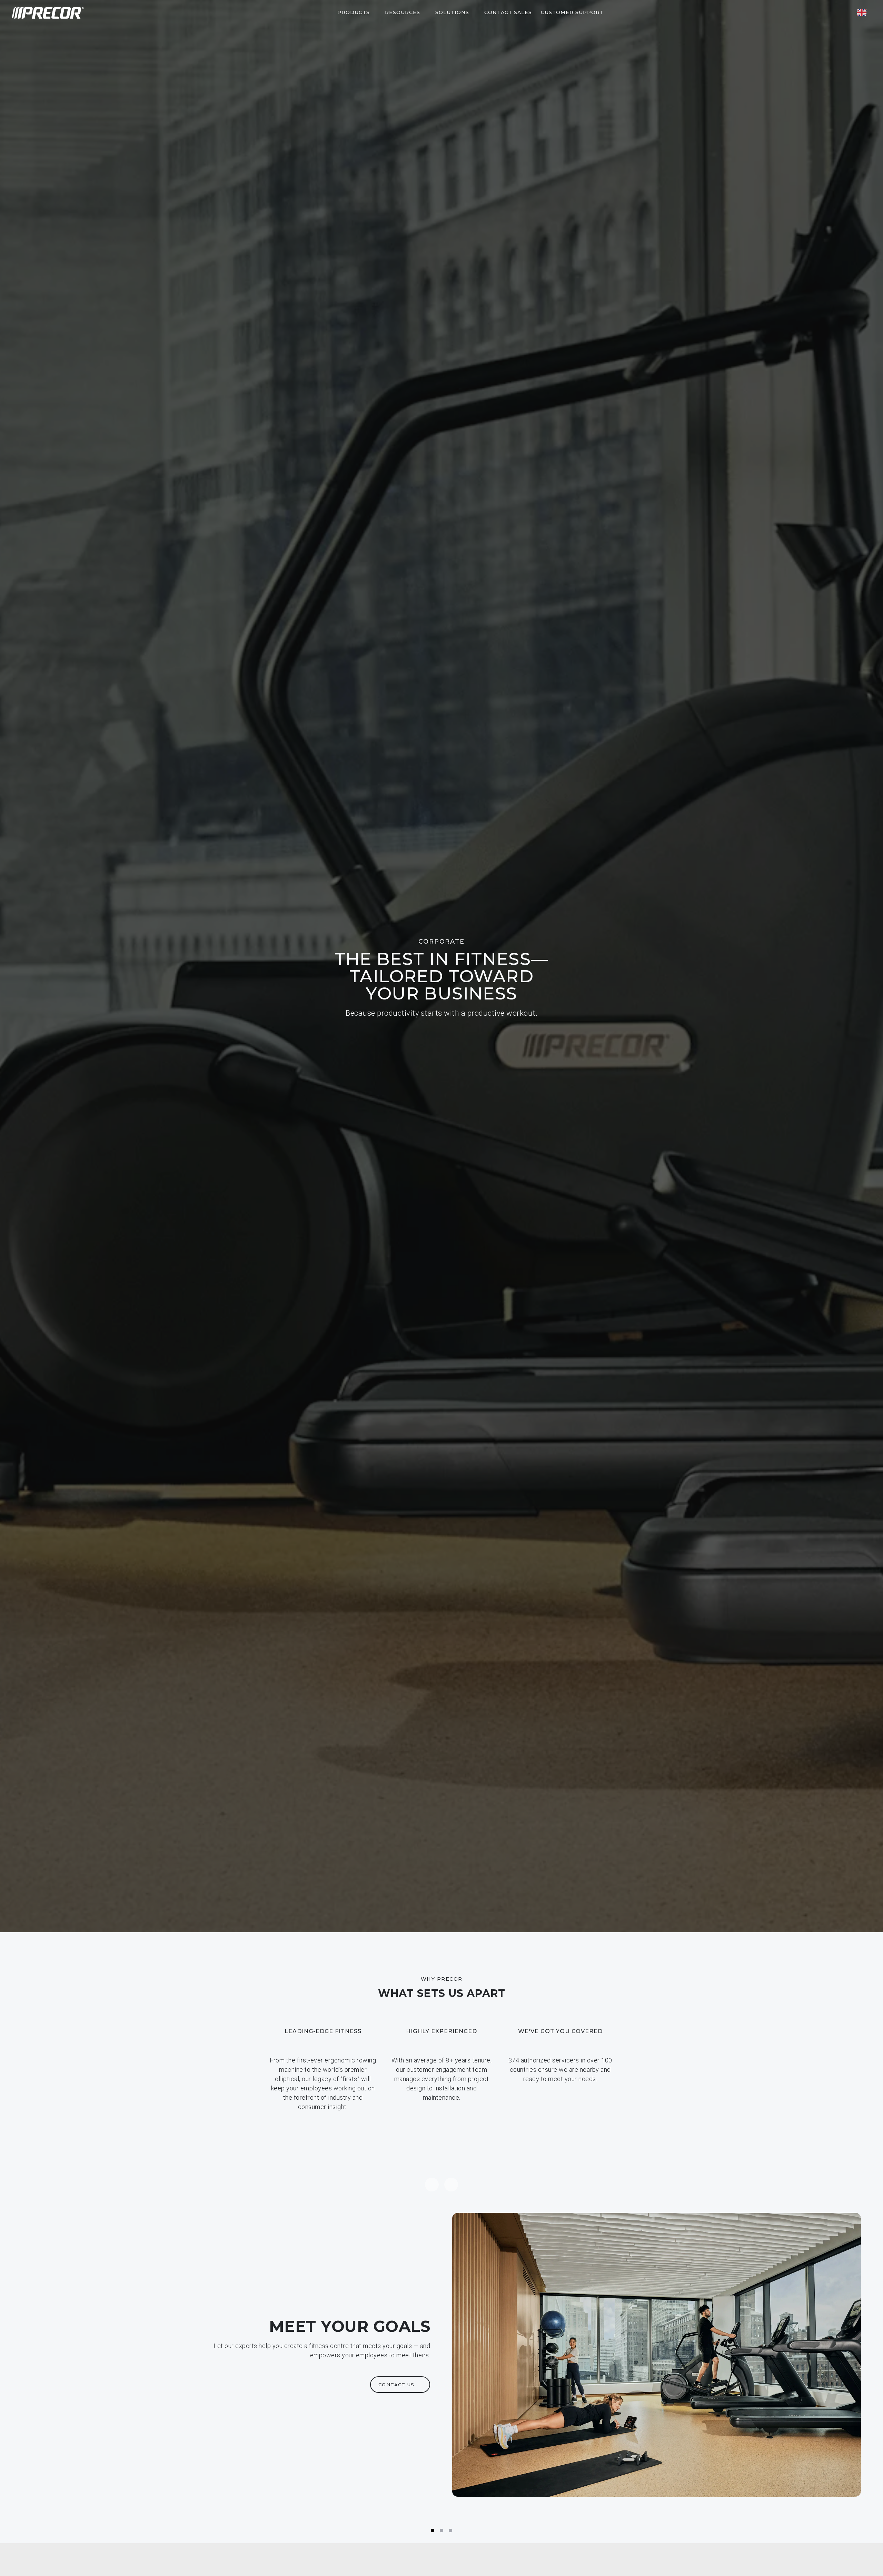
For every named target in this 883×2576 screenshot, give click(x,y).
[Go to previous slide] (432, 2185)
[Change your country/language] (862, 12)
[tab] (433, 2530)
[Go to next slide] (451, 2185)
